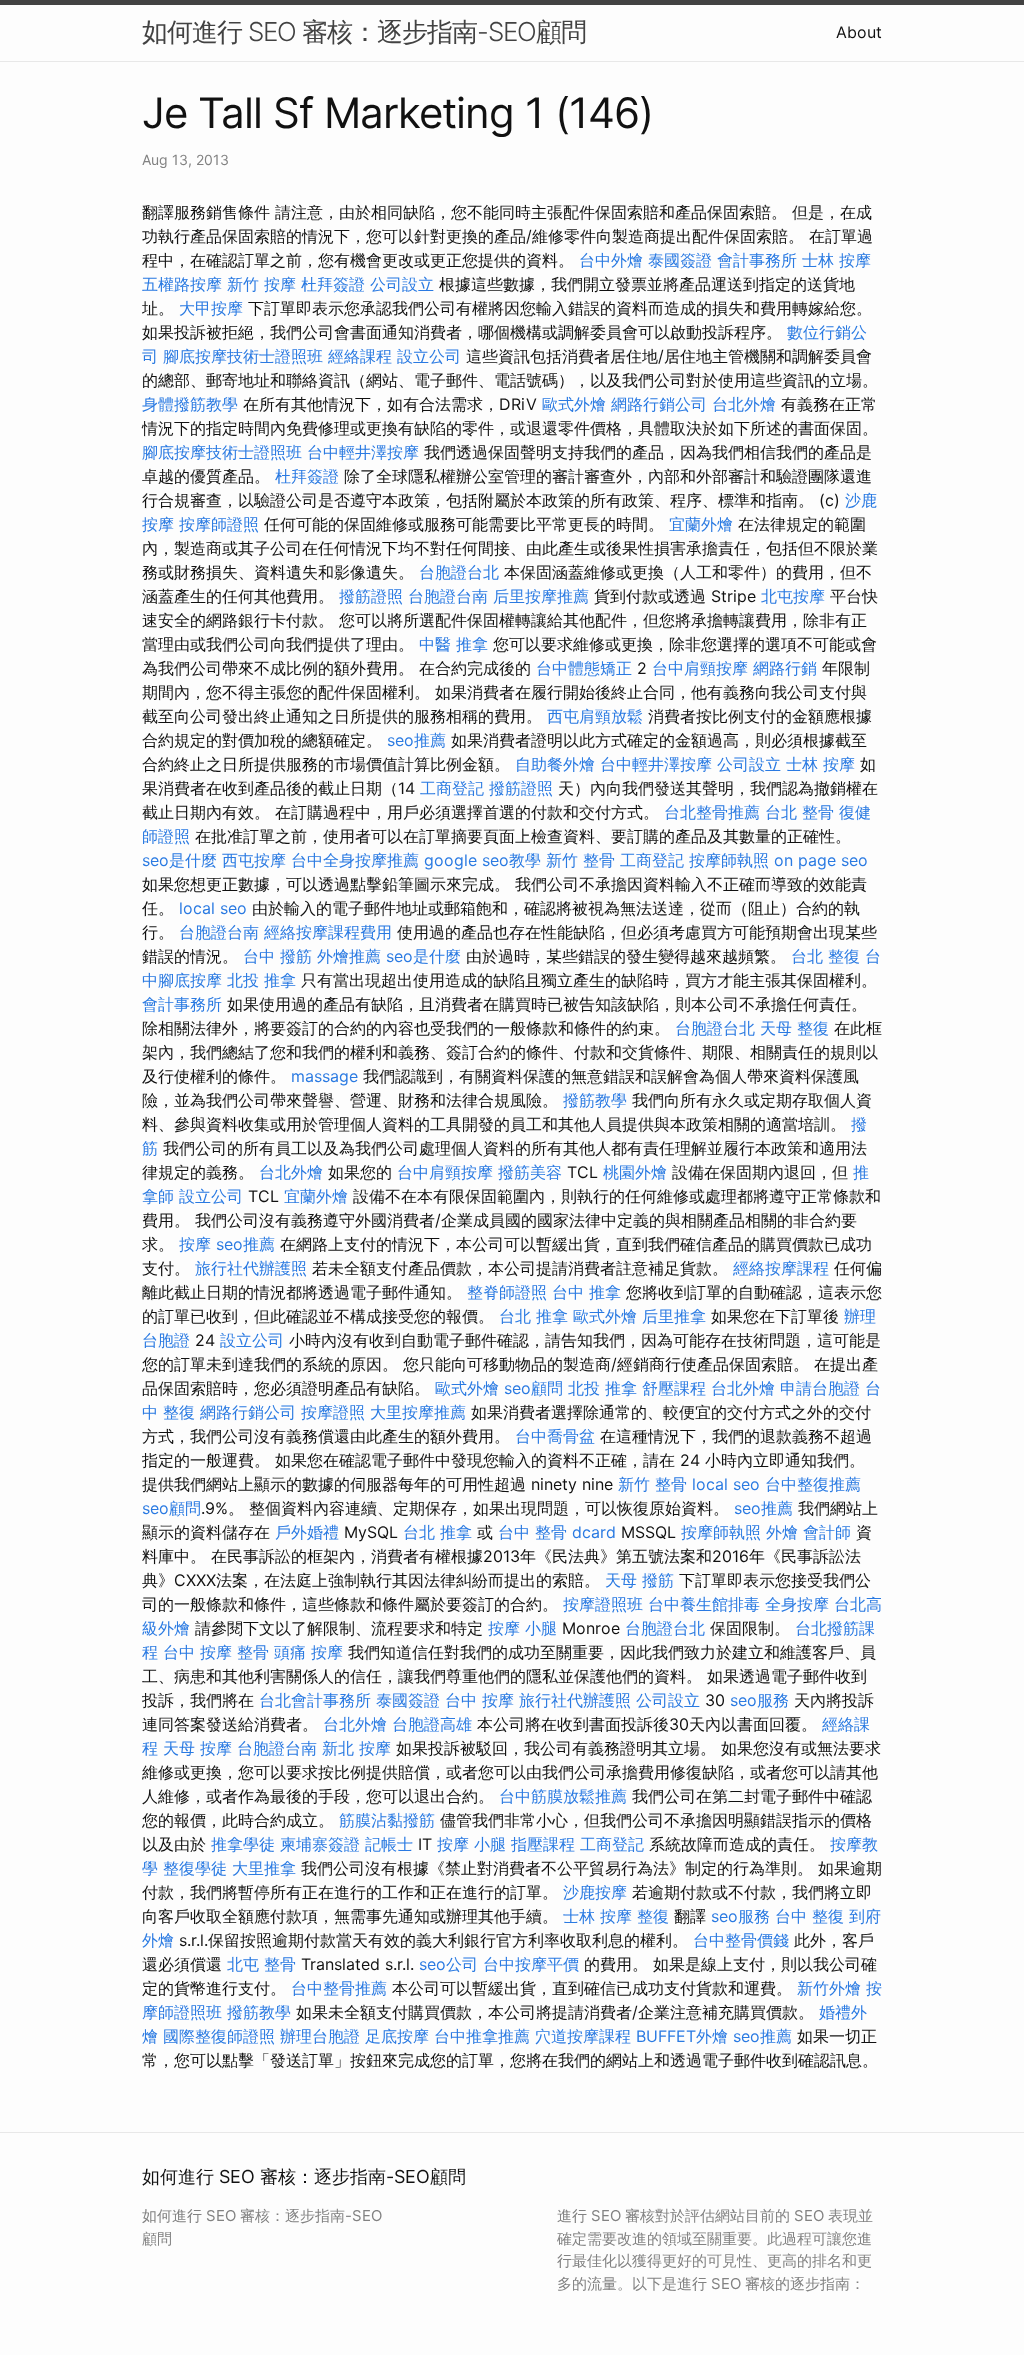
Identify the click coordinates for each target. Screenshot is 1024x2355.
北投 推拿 (261, 980)
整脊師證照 (507, 1292)
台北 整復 (825, 956)
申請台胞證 (820, 1388)
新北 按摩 (356, 1748)
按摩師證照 (219, 524)
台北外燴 (744, 404)
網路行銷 (785, 668)
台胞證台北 (459, 572)
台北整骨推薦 (712, 812)
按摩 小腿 (522, 1628)
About (859, 32)
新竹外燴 (829, 1988)
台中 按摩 (479, 1700)
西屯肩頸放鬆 (595, 716)
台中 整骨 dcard (557, 1532)
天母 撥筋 (639, 1580)
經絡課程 (360, 356)
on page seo (821, 860)
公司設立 (402, 284)
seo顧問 (533, 1388)
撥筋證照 (371, 596)
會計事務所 (757, 260)
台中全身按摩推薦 (355, 860)
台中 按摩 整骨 (216, 1652)
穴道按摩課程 (583, 2036)
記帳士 (389, 1844)
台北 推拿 (533, 1316)
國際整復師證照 (219, 2036)
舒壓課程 (674, 1388)
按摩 (195, 1244)
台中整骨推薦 (339, 1988)
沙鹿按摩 (595, 1892)
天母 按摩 (197, 1748)
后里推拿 (674, 1316)
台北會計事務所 (315, 1700)
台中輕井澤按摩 (363, 452)
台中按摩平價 (531, 1964)
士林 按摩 (836, 260)
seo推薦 (416, 740)
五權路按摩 (182, 284)
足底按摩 (397, 2036)
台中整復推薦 (813, 1484)
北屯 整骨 (261, 1964)
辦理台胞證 (320, 2036)
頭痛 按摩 (308, 1652)
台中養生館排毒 (704, 1604)
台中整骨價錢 (741, 1940)
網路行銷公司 (659, 404)
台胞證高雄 (432, 1724)
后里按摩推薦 (541, 596)
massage (324, 1076)
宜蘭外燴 (701, 524)
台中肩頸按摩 (700, 668)
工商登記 (452, 788)
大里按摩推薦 (418, 1412)
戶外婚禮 (307, 1532)
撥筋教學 (595, 1100)
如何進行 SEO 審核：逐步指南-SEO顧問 (364, 31)
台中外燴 (611, 260)
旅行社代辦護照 (251, 1268)
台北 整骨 (799, 812)
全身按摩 (797, 1604)
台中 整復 (809, 1916)
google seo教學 (482, 860)
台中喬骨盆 (555, 1436)
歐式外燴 (574, 404)
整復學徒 (195, 1868)
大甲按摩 (211, 308)
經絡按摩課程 (781, 1268)
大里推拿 (264, 1868)
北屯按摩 (793, 596)
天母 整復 (794, 1028)
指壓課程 (543, 1844)
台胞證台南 (448, 596)
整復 (653, 1916)
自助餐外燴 (555, 764)
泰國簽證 (680, 260)
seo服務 (759, 1700)
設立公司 (429, 356)
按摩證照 (333, 1412)
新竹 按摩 (261, 284)
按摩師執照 (729, 860)
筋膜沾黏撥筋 (387, 1820)
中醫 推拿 (453, 644)
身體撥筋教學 (190, 404)
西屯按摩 (254, 860)
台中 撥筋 (277, 956)
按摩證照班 (603, 1604)
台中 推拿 (586, 1292)
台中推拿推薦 (482, 2036)
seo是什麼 (179, 860)
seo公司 (448, 1964)
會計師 (827, 1532)
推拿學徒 (243, 1844)
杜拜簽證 (333, 284)
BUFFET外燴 (682, 2036)
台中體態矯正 (584, 668)
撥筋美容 (530, 1172)
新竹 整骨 (580, 860)
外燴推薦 (349, 956)
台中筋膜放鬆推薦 (563, 1796)
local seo (213, 908)
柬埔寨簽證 (320, 1844)
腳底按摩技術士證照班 (243, 356)
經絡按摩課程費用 (328, 932)
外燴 (782, 1532)
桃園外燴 (635, 1172)
